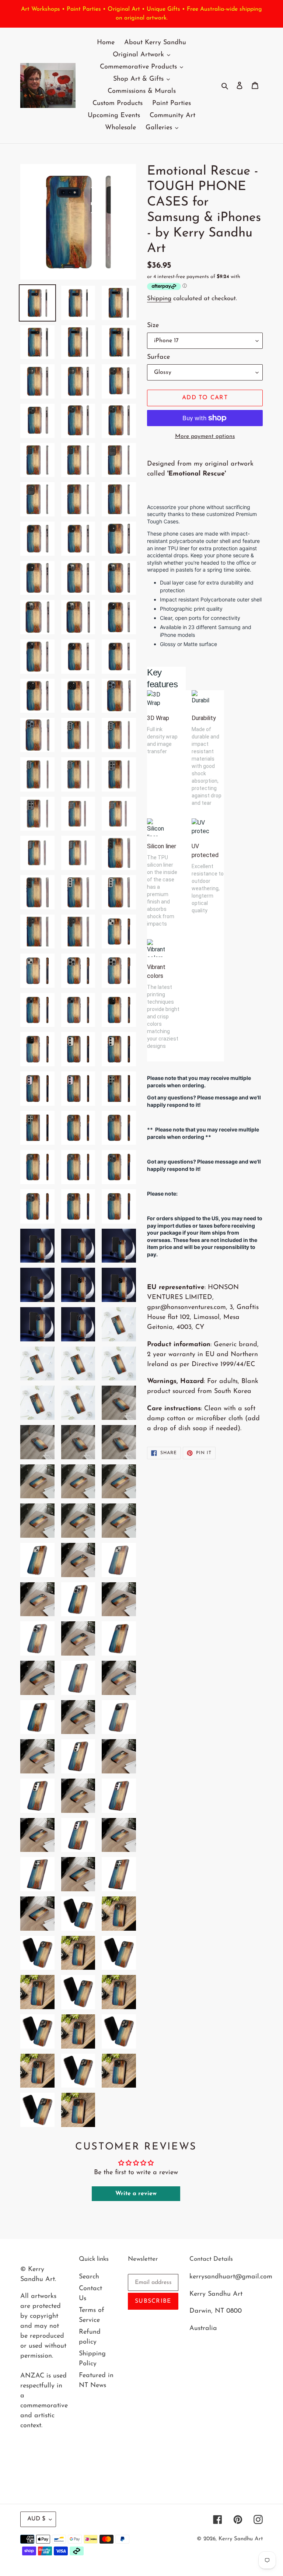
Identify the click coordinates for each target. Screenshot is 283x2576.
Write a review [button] (136, 2194)
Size (153, 326)
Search (89, 2277)
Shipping (159, 299)
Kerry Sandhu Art (241, 2539)
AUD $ (36, 2519)
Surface (158, 357)
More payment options (205, 436)
